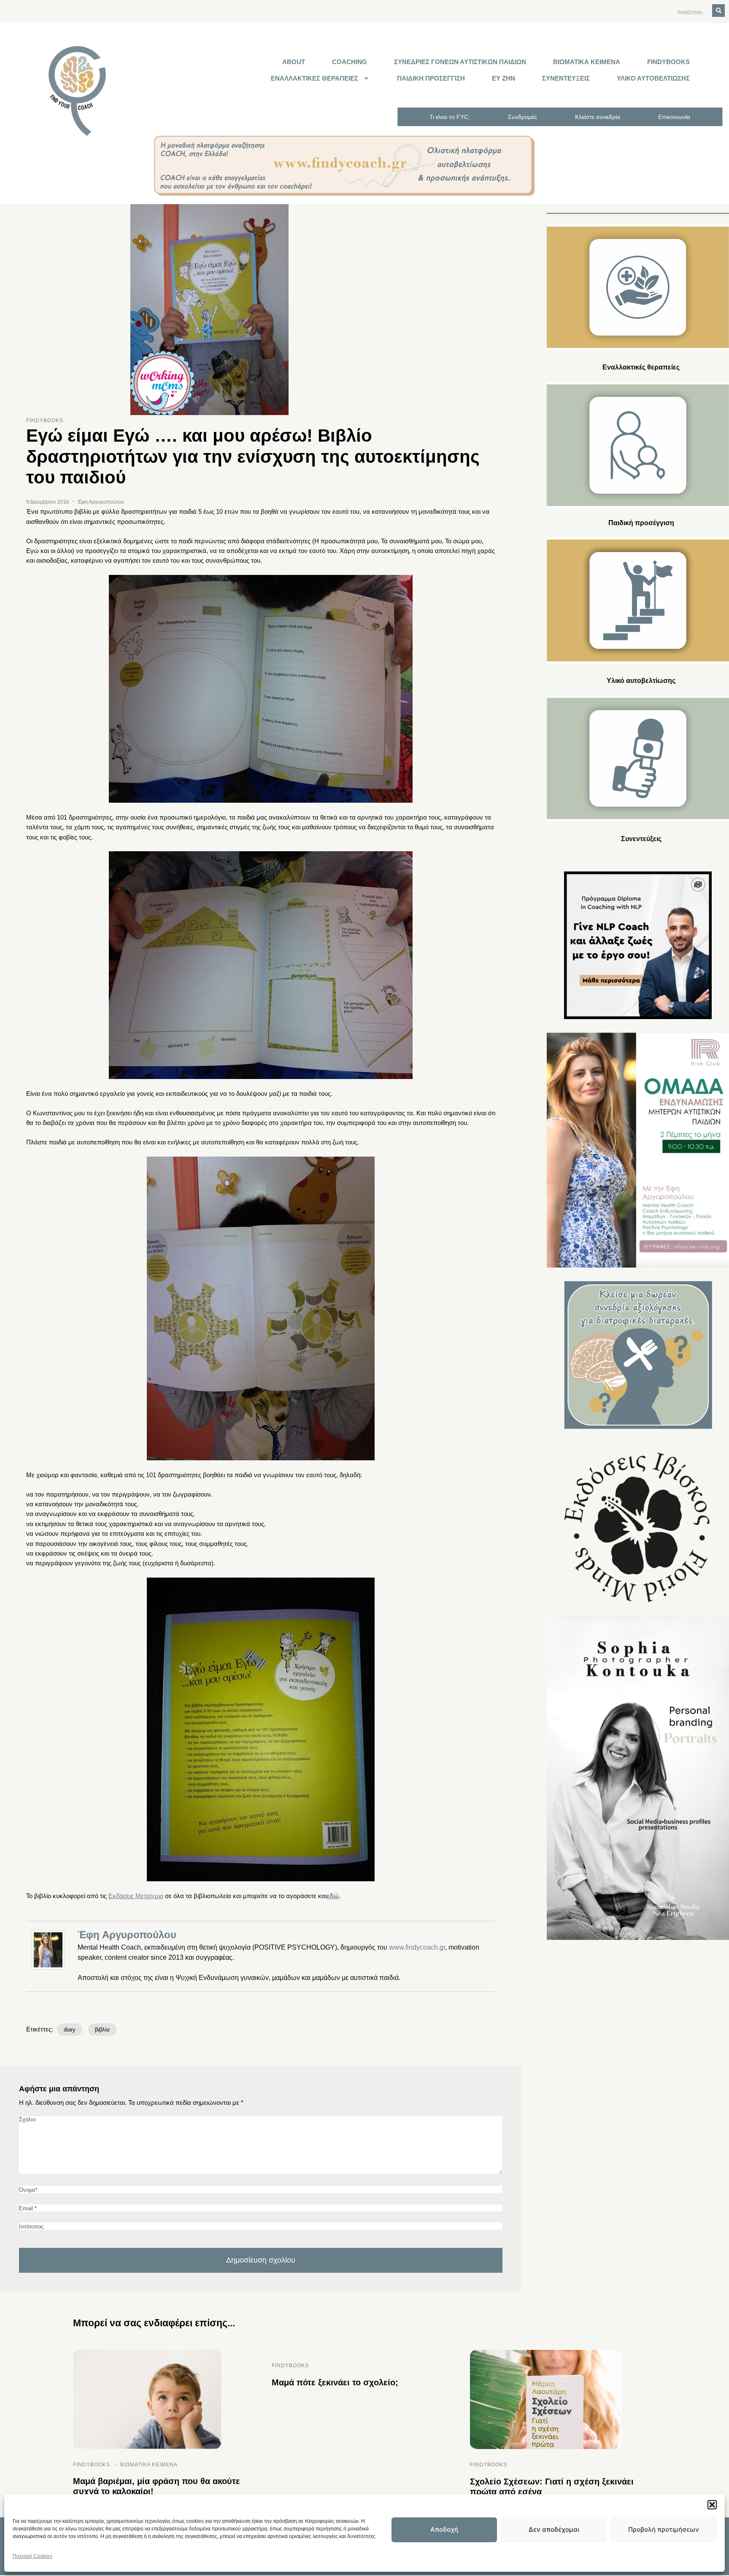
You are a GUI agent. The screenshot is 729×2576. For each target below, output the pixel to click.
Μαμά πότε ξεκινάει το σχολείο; (335, 2382)
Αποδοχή (444, 2529)
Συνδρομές (522, 117)
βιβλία (102, 2030)
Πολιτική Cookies (32, 2556)
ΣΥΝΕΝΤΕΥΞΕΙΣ (566, 78)
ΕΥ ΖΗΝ (504, 78)
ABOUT (294, 62)
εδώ (333, 1896)
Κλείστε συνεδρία (598, 117)
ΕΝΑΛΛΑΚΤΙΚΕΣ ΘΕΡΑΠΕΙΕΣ (315, 78)
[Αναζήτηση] (718, 11)
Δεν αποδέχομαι (554, 2529)
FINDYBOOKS (668, 62)
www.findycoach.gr (417, 1947)
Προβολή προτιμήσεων (664, 2529)
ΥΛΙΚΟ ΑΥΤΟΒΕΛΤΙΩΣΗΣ (653, 78)
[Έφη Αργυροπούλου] (50, 1950)
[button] (712, 2505)
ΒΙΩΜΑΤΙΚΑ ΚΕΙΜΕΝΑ (587, 62)
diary (70, 2030)
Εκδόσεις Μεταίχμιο (136, 1896)
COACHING (350, 62)
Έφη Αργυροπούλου (127, 1935)
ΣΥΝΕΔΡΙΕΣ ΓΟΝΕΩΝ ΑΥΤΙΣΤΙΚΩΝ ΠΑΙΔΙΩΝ (460, 62)
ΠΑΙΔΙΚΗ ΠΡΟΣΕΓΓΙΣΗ (431, 78)
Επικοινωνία (674, 117)
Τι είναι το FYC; (450, 117)
